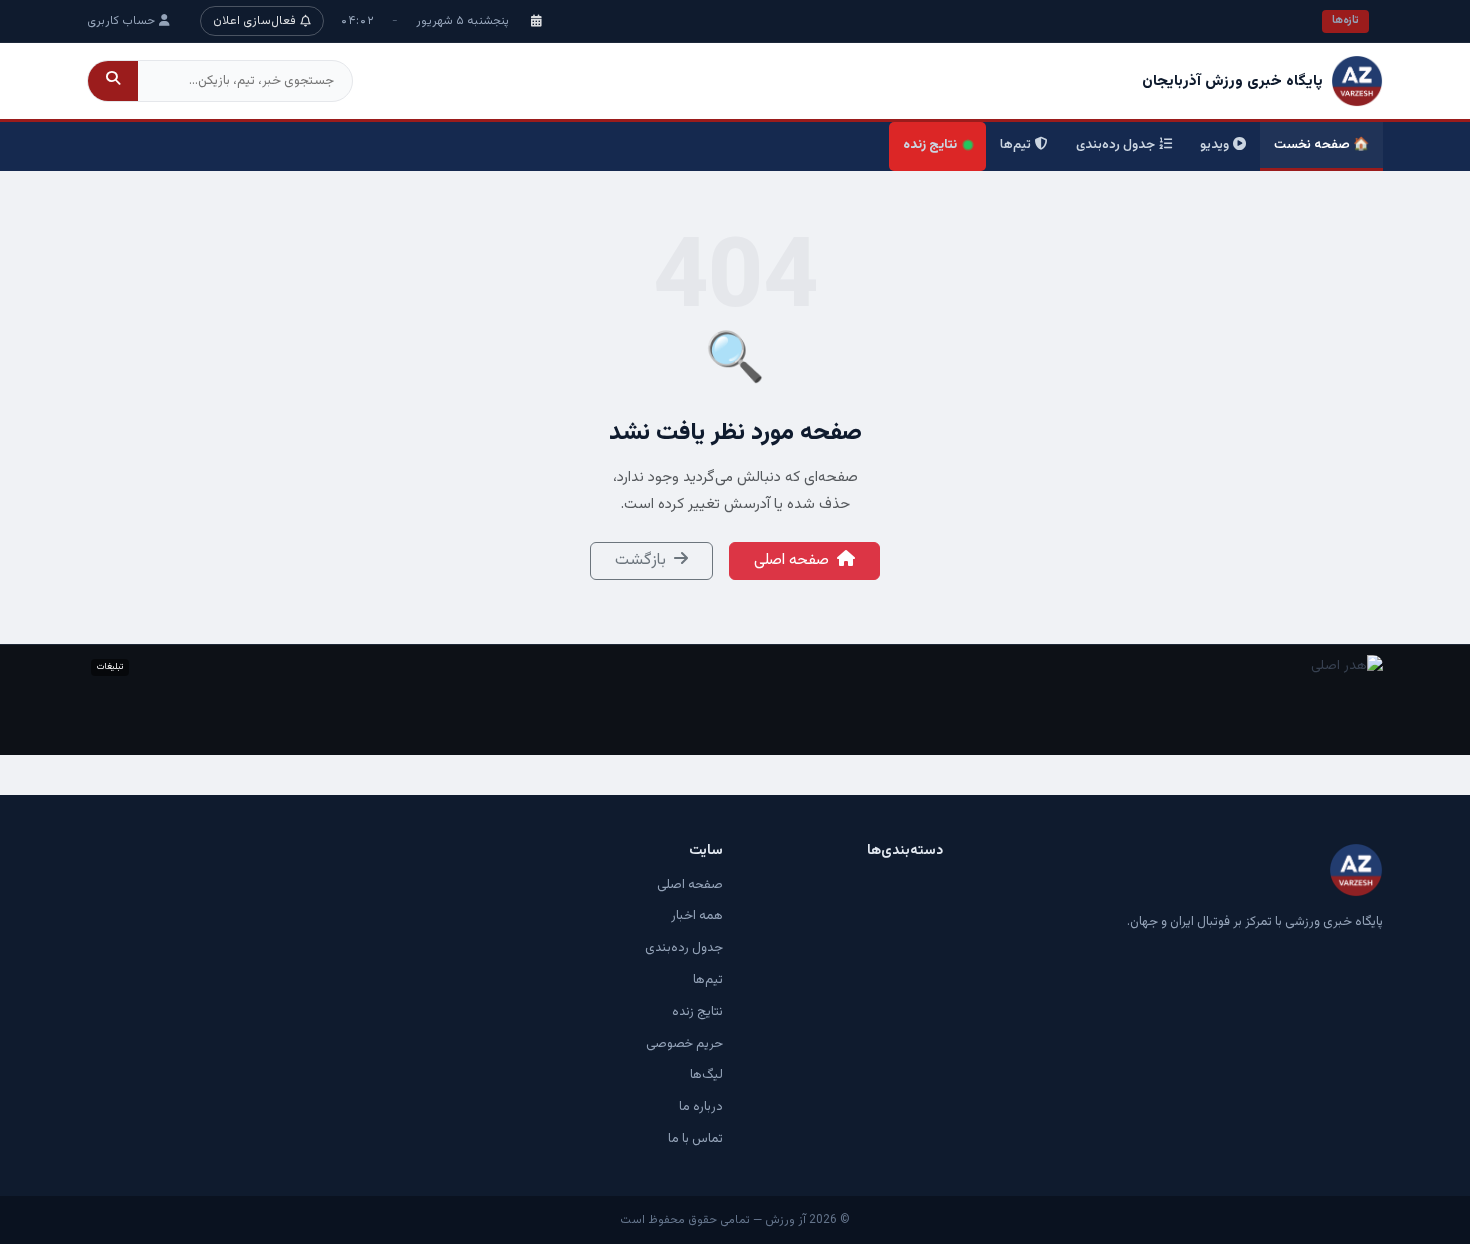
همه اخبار (697, 916)
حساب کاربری (121, 21)
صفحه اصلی (791, 560)
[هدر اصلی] (735, 700)
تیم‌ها (1015, 145)
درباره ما (701, 1107)
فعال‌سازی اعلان (254, 21)
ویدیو (1214, 145)
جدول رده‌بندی (1115, 145)
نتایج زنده (930, 145)
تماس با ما (695, 1139)
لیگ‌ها (706, 1075)
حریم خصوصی (684, 1044)
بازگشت (640, 560)
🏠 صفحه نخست (1321, 145)
